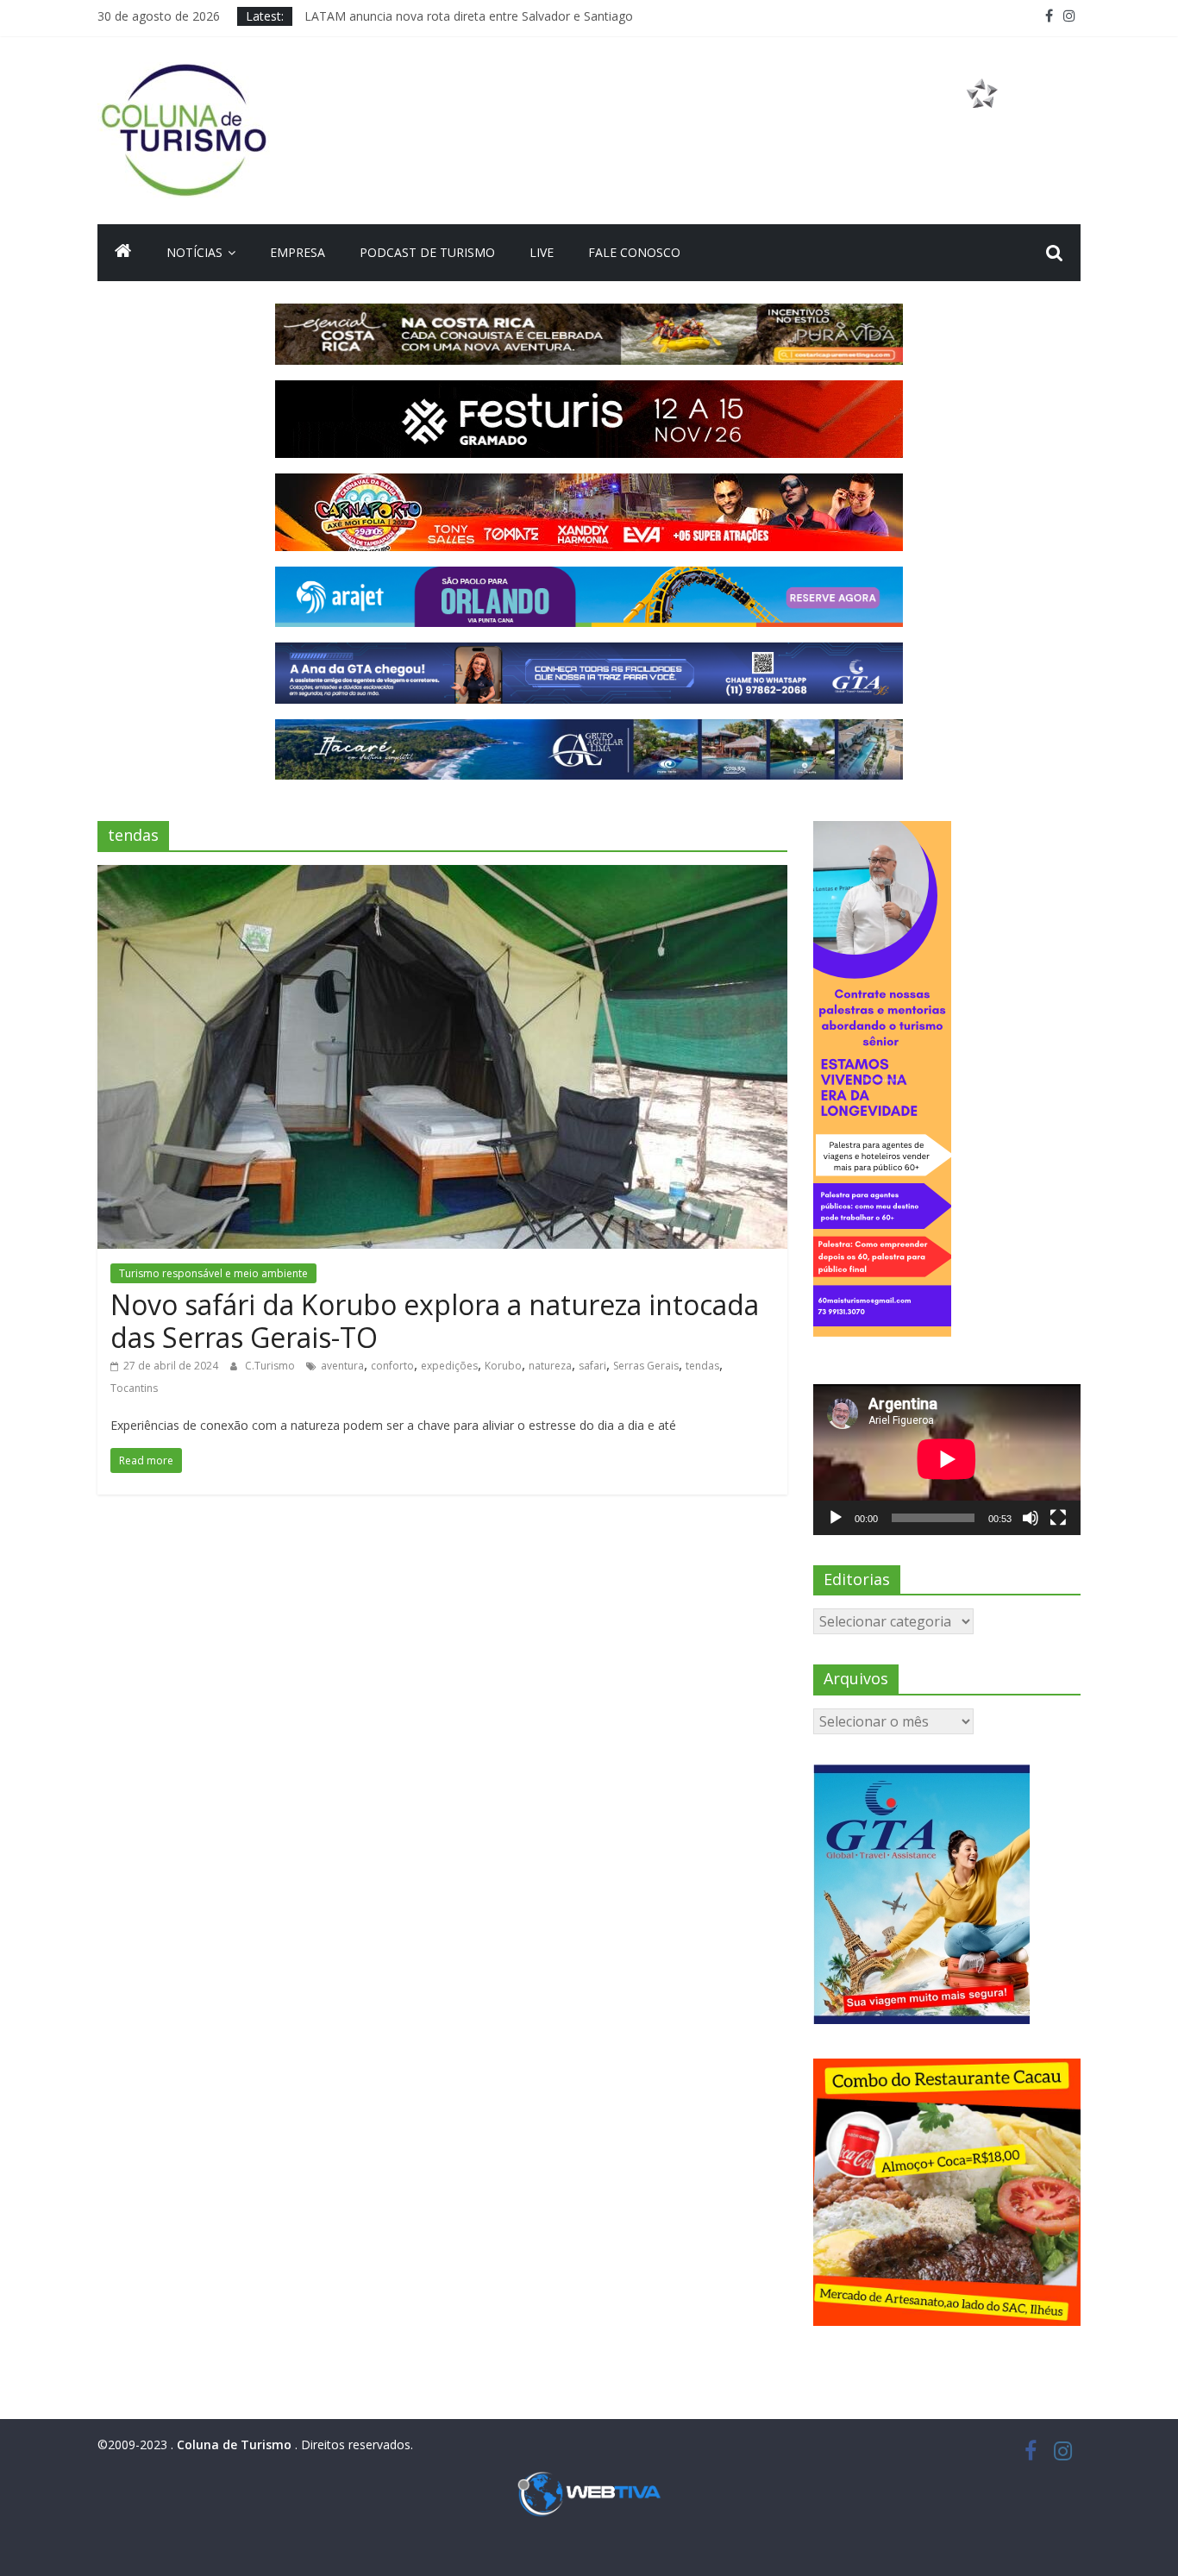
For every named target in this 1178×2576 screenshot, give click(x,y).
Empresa (298, 252)
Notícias (194, 252)
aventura (342, 1366)
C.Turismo (271, 1366)
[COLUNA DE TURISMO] (123, 253)
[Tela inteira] (1058, 1518)
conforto (392, 1366)
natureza (550, 1366)
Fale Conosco (634, 252)
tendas (702, 1366)
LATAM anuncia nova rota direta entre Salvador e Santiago (469, 16)
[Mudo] (1031, 1518)
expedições (449, 1366)
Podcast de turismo (427, 252)
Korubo (503, 1366)
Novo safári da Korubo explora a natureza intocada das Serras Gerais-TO (435, 1321)
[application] (947, 1459)
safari (592, 1366)
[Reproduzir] (836, 1518)
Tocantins (134, 1388)
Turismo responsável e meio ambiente (213, 1273)
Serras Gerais (646, 1366)
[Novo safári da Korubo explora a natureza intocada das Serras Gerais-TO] (442, 875)
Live (542, 252)
